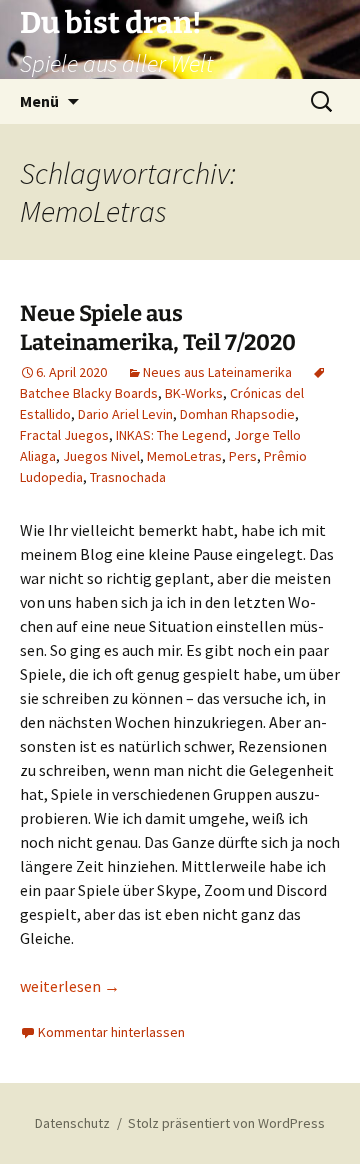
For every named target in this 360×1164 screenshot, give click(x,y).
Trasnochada (128, 477)
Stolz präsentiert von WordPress (226, 1123)
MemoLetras (184, 456)
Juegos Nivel (101, 456)
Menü (39, 101)
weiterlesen (70, 986)
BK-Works (194, 393)
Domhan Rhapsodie (237, 414)
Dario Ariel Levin (125, 414)
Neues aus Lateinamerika (217, 372)
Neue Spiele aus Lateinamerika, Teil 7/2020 (158, 328)
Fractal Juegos (64, 435)
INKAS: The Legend (171, 435)
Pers (243, 456)
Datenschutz (72, 1123)
